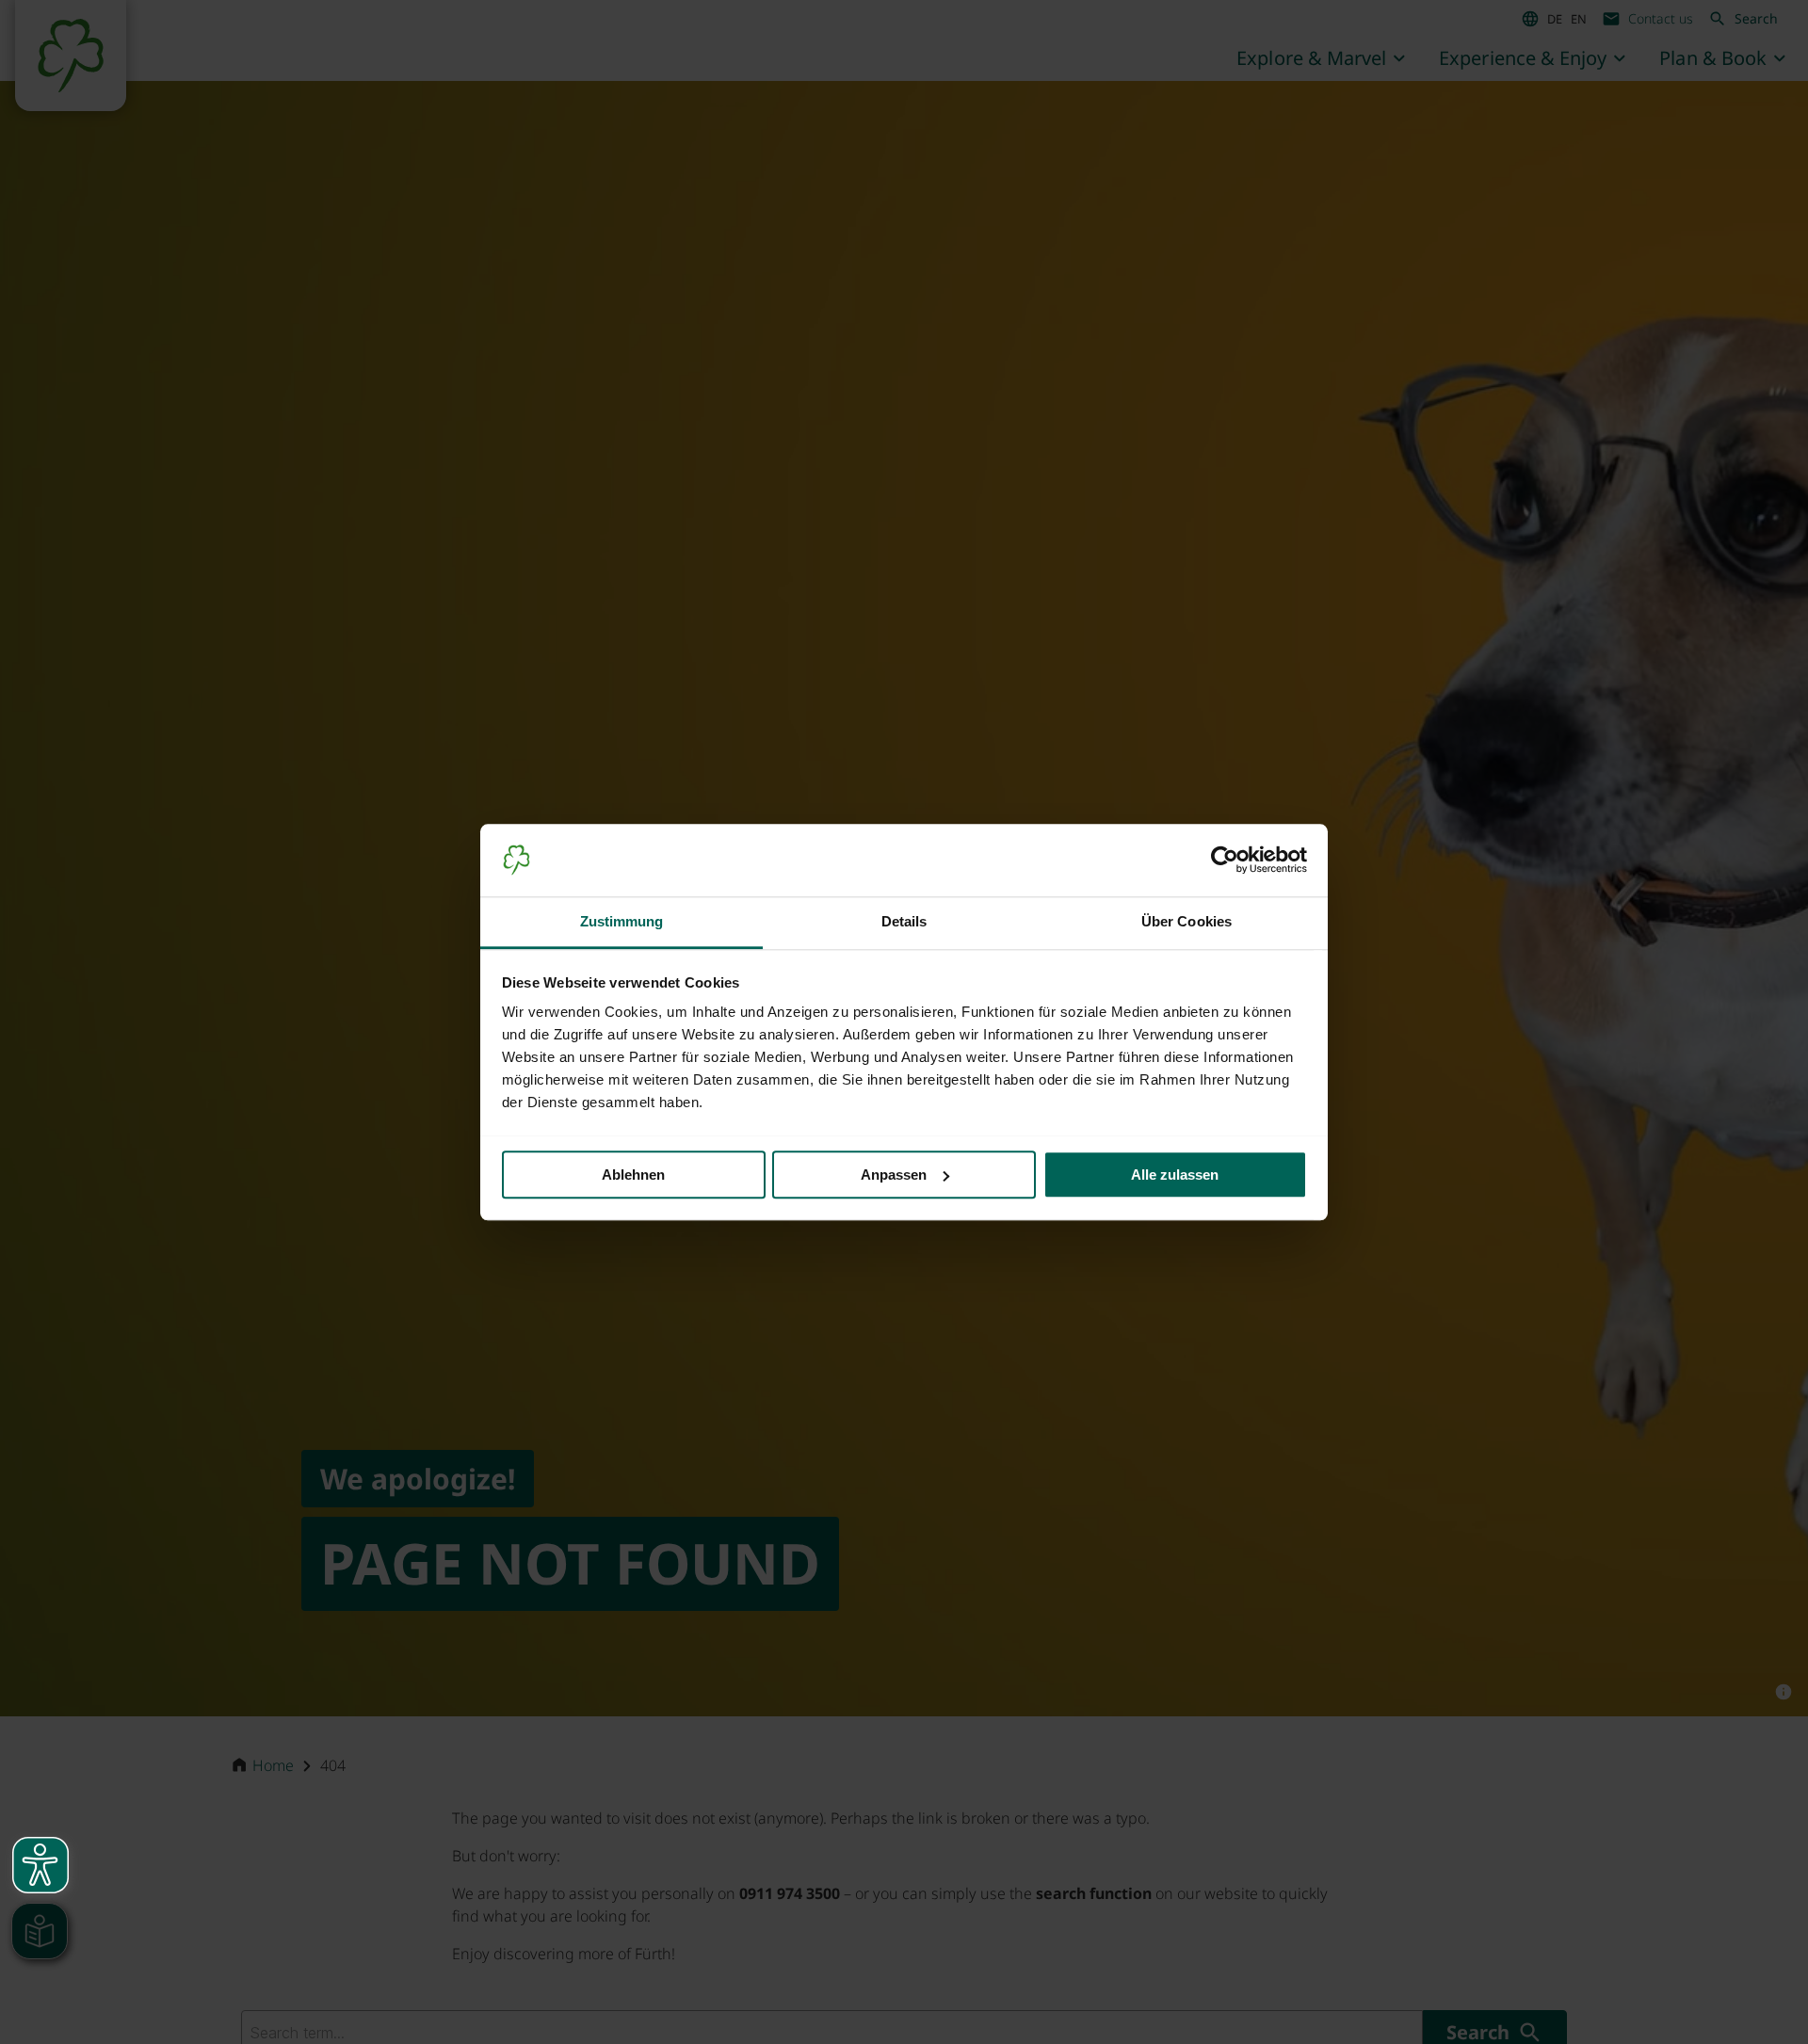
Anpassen (894, 1175)
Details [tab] (904, 921)
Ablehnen (633, 1175)
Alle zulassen (1175, 1175)
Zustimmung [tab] (622, 921)
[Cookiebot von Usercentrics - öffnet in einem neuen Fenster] (1225, 860)
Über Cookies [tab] (1186, 921)
